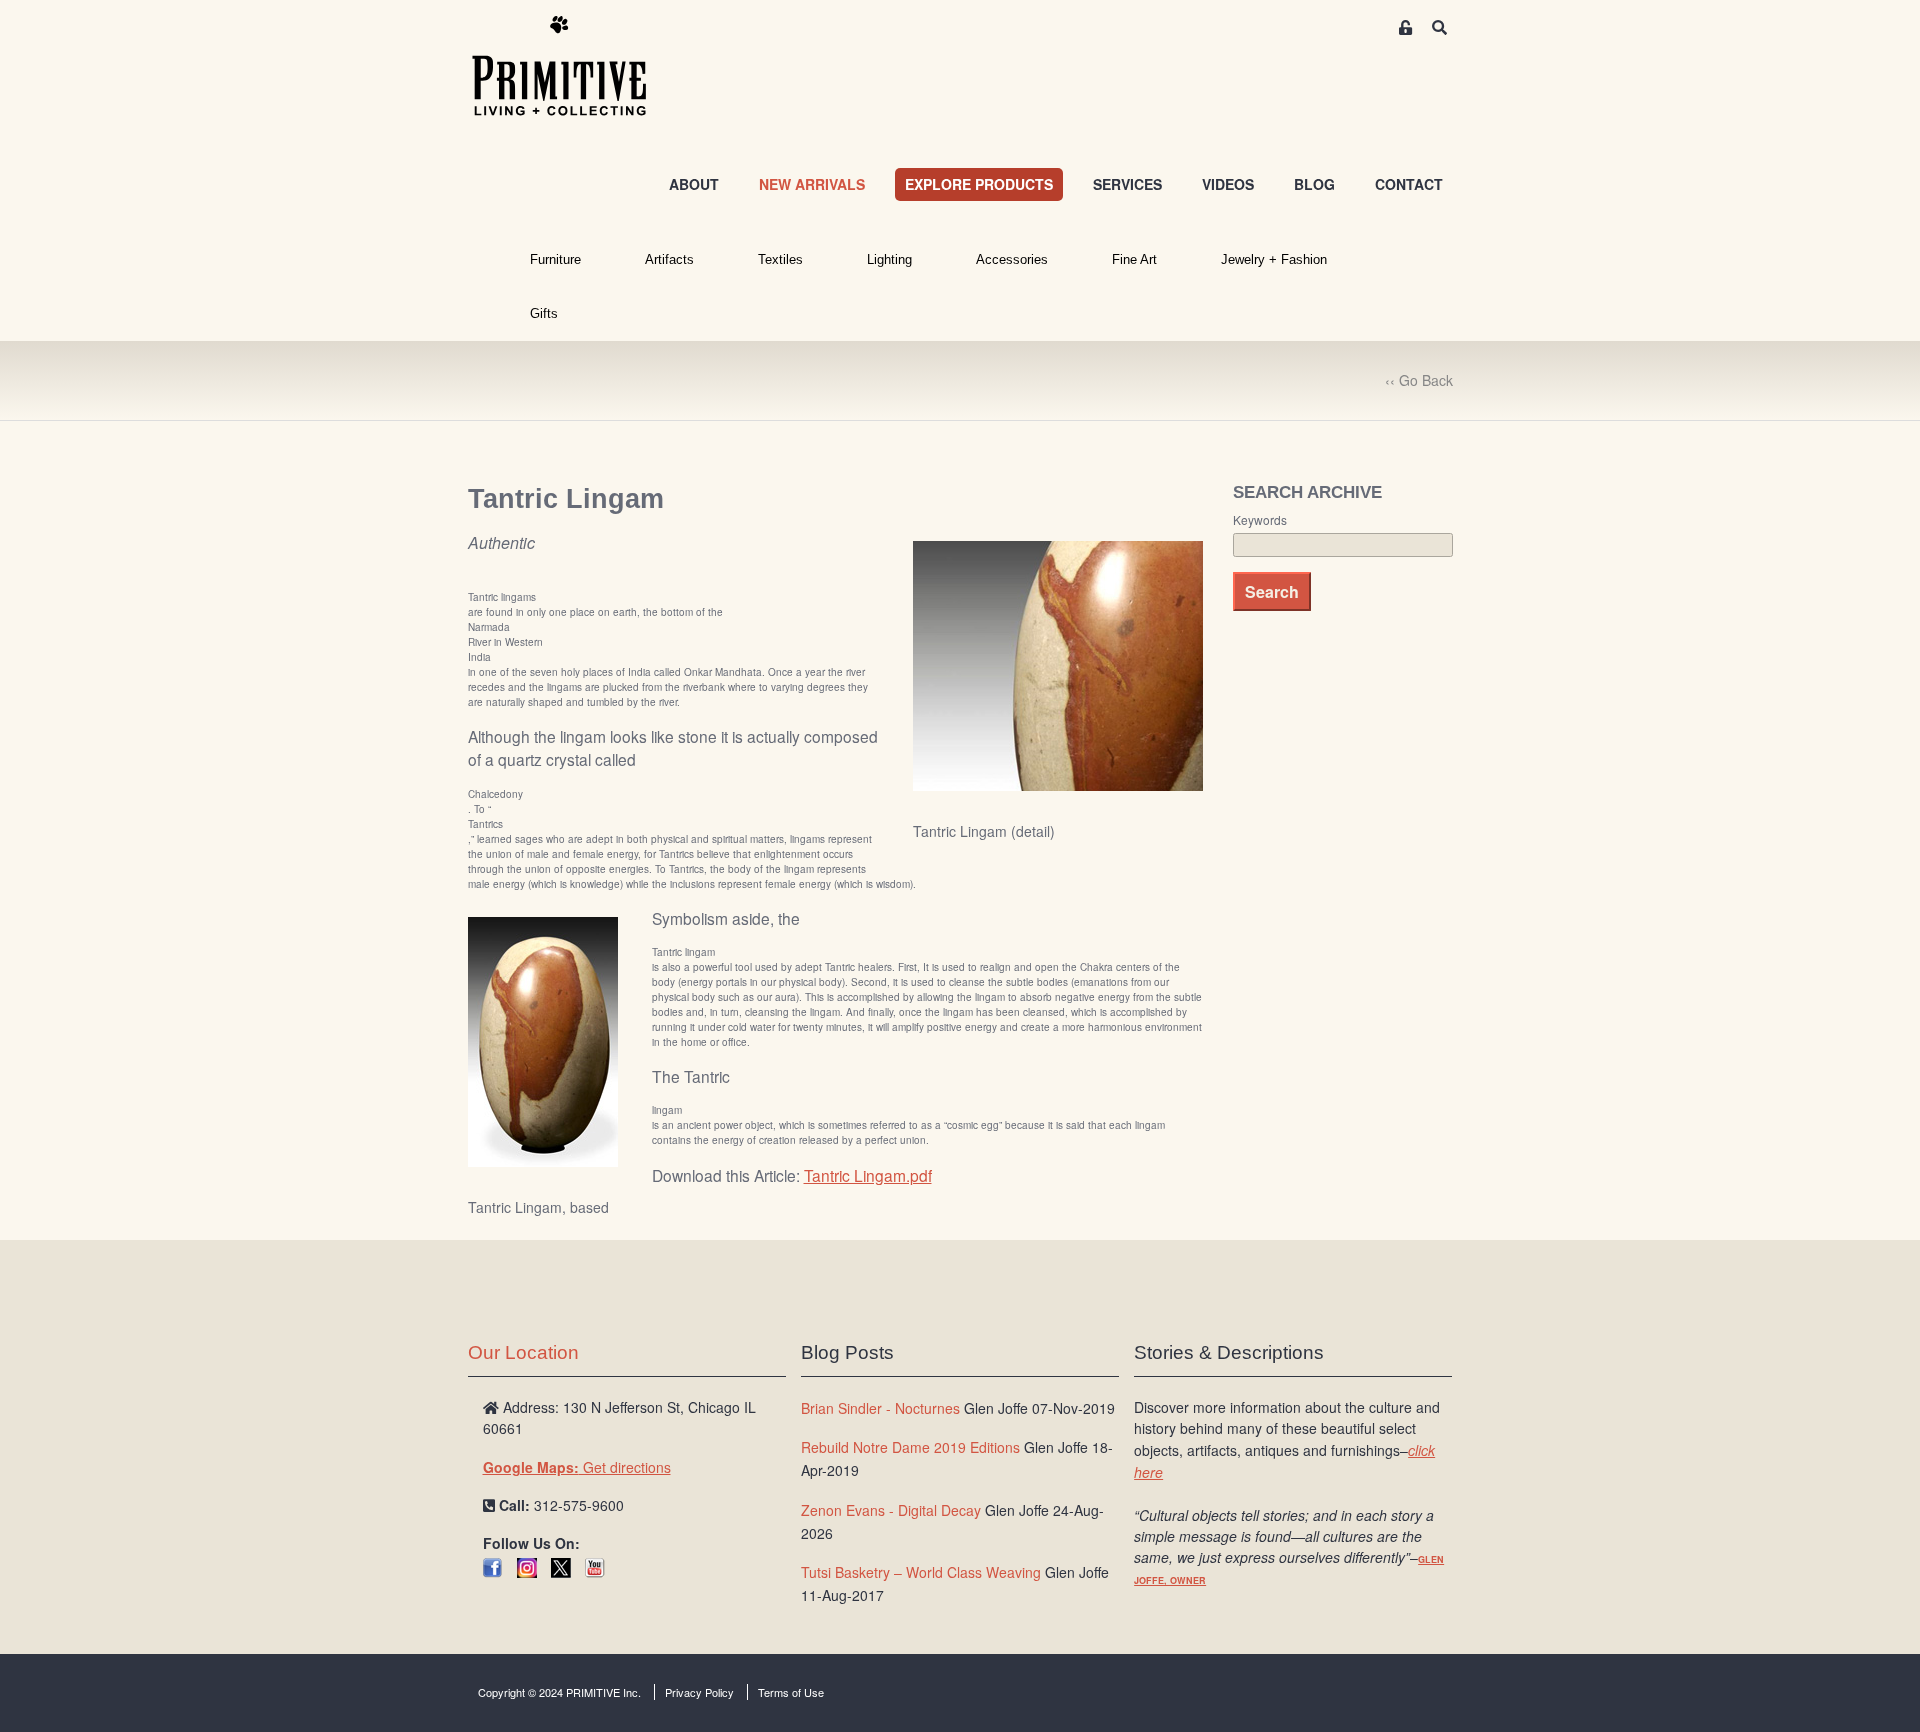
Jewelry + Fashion (1274, 259)
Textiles (780, 259)
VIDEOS (1228, 184)
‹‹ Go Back (1419, 380)
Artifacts (669, 259)
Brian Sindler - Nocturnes (880, 1408)
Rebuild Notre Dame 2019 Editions (910, 1447)
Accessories (1012, 259)
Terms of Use (791, 1692)
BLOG (1314, 184)
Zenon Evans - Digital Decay (891, 1510)
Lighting (889, 259)
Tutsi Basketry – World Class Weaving (921, 1572)
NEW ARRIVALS (812, 184)
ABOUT (694, 184)
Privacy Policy (699, 1692)
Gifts (544, 313)
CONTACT (1409, 184)
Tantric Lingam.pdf (868, 1175)
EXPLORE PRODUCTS (979, 184)
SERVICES (1127, 184)
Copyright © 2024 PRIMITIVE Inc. (559, 1692)
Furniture (555, 259)
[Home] (574, 67)
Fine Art (1134, 259)
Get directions (577, 1467)
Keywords (1260, 520)
